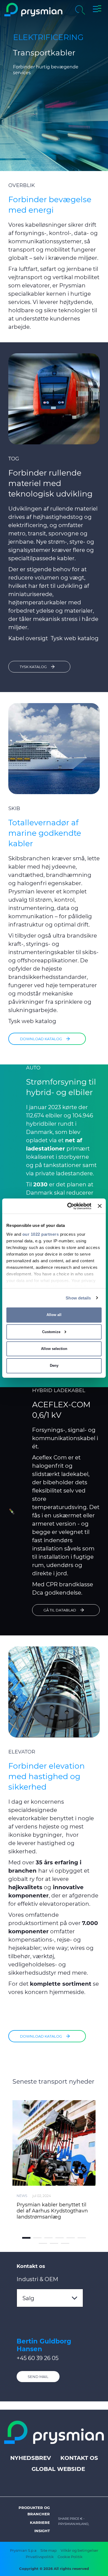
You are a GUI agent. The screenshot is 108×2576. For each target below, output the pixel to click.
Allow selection (54, 1349)
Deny (54, 1366)
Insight (42, 2531)
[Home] (33, 10)
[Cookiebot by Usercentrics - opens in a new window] (69, 1206)
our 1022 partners (41, 1234)
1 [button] (26, 2238)
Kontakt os (79, 2458)
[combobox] (50, 2298)
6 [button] (82, 2238)
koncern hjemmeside (54, 1992)
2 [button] (37, 2238)
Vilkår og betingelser (79, 2550)
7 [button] (43, 2243)
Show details (78, 1298)
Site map (49, 2550)
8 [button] (54, 2243)
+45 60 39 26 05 (38, 2358)
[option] (54, 2159)
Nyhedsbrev (31, 2458)
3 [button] (48, 2238)
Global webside (58, 2469)
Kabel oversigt (28, 638)
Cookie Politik (70, 2557)
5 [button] (71, 2238)
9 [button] (65, 2243)
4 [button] (60, 2238)
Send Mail (38, 2377)
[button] (97, 10)
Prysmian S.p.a (23, 2550)
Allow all (54, 1315)
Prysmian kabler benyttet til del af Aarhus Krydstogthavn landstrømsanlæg (52, 2211)
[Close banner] (100, 1206)
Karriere (40, 2522)
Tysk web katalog (75, 638)
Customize (51, 1332)
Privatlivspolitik (40, 2557)
